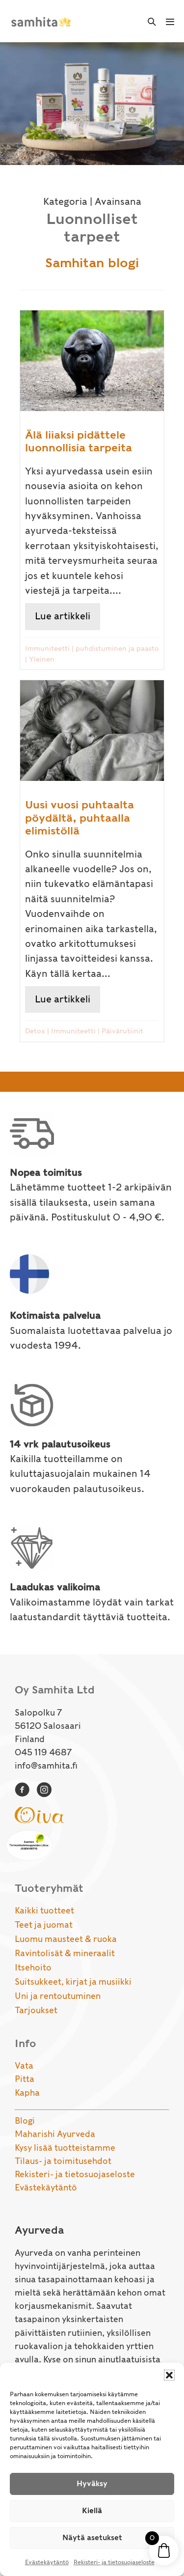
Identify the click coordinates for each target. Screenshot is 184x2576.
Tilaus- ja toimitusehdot (63, 2161)
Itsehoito (33, 1967)
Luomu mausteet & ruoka (66, 1939)
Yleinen (42, 659)
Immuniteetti (47, 648)
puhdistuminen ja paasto (117, 648)
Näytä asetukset (92, 2538)
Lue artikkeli (67, 616)
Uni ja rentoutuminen (58, 1996)
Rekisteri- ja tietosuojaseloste (114, 2562)
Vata (24, 2066)
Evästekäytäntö (47, 2562)
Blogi (25, 2121)
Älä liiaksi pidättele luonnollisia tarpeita (79, 441)
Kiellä (92, 2511)
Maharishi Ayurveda (55, 2134)
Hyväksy (92, 2484)
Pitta (25, 2079)
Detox (35, 1031)
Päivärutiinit (122, 1031)
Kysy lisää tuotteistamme (65, 2148)
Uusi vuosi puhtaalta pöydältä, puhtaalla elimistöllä (79, 817)
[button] (169, 2375)
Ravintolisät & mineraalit (65, 1953)
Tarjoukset (36, 2010)
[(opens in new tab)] (39, 1814)
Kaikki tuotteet (44, 1911)
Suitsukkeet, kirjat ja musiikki (73, 1982)
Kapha (27, 2093)
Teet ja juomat (44, 1925)
